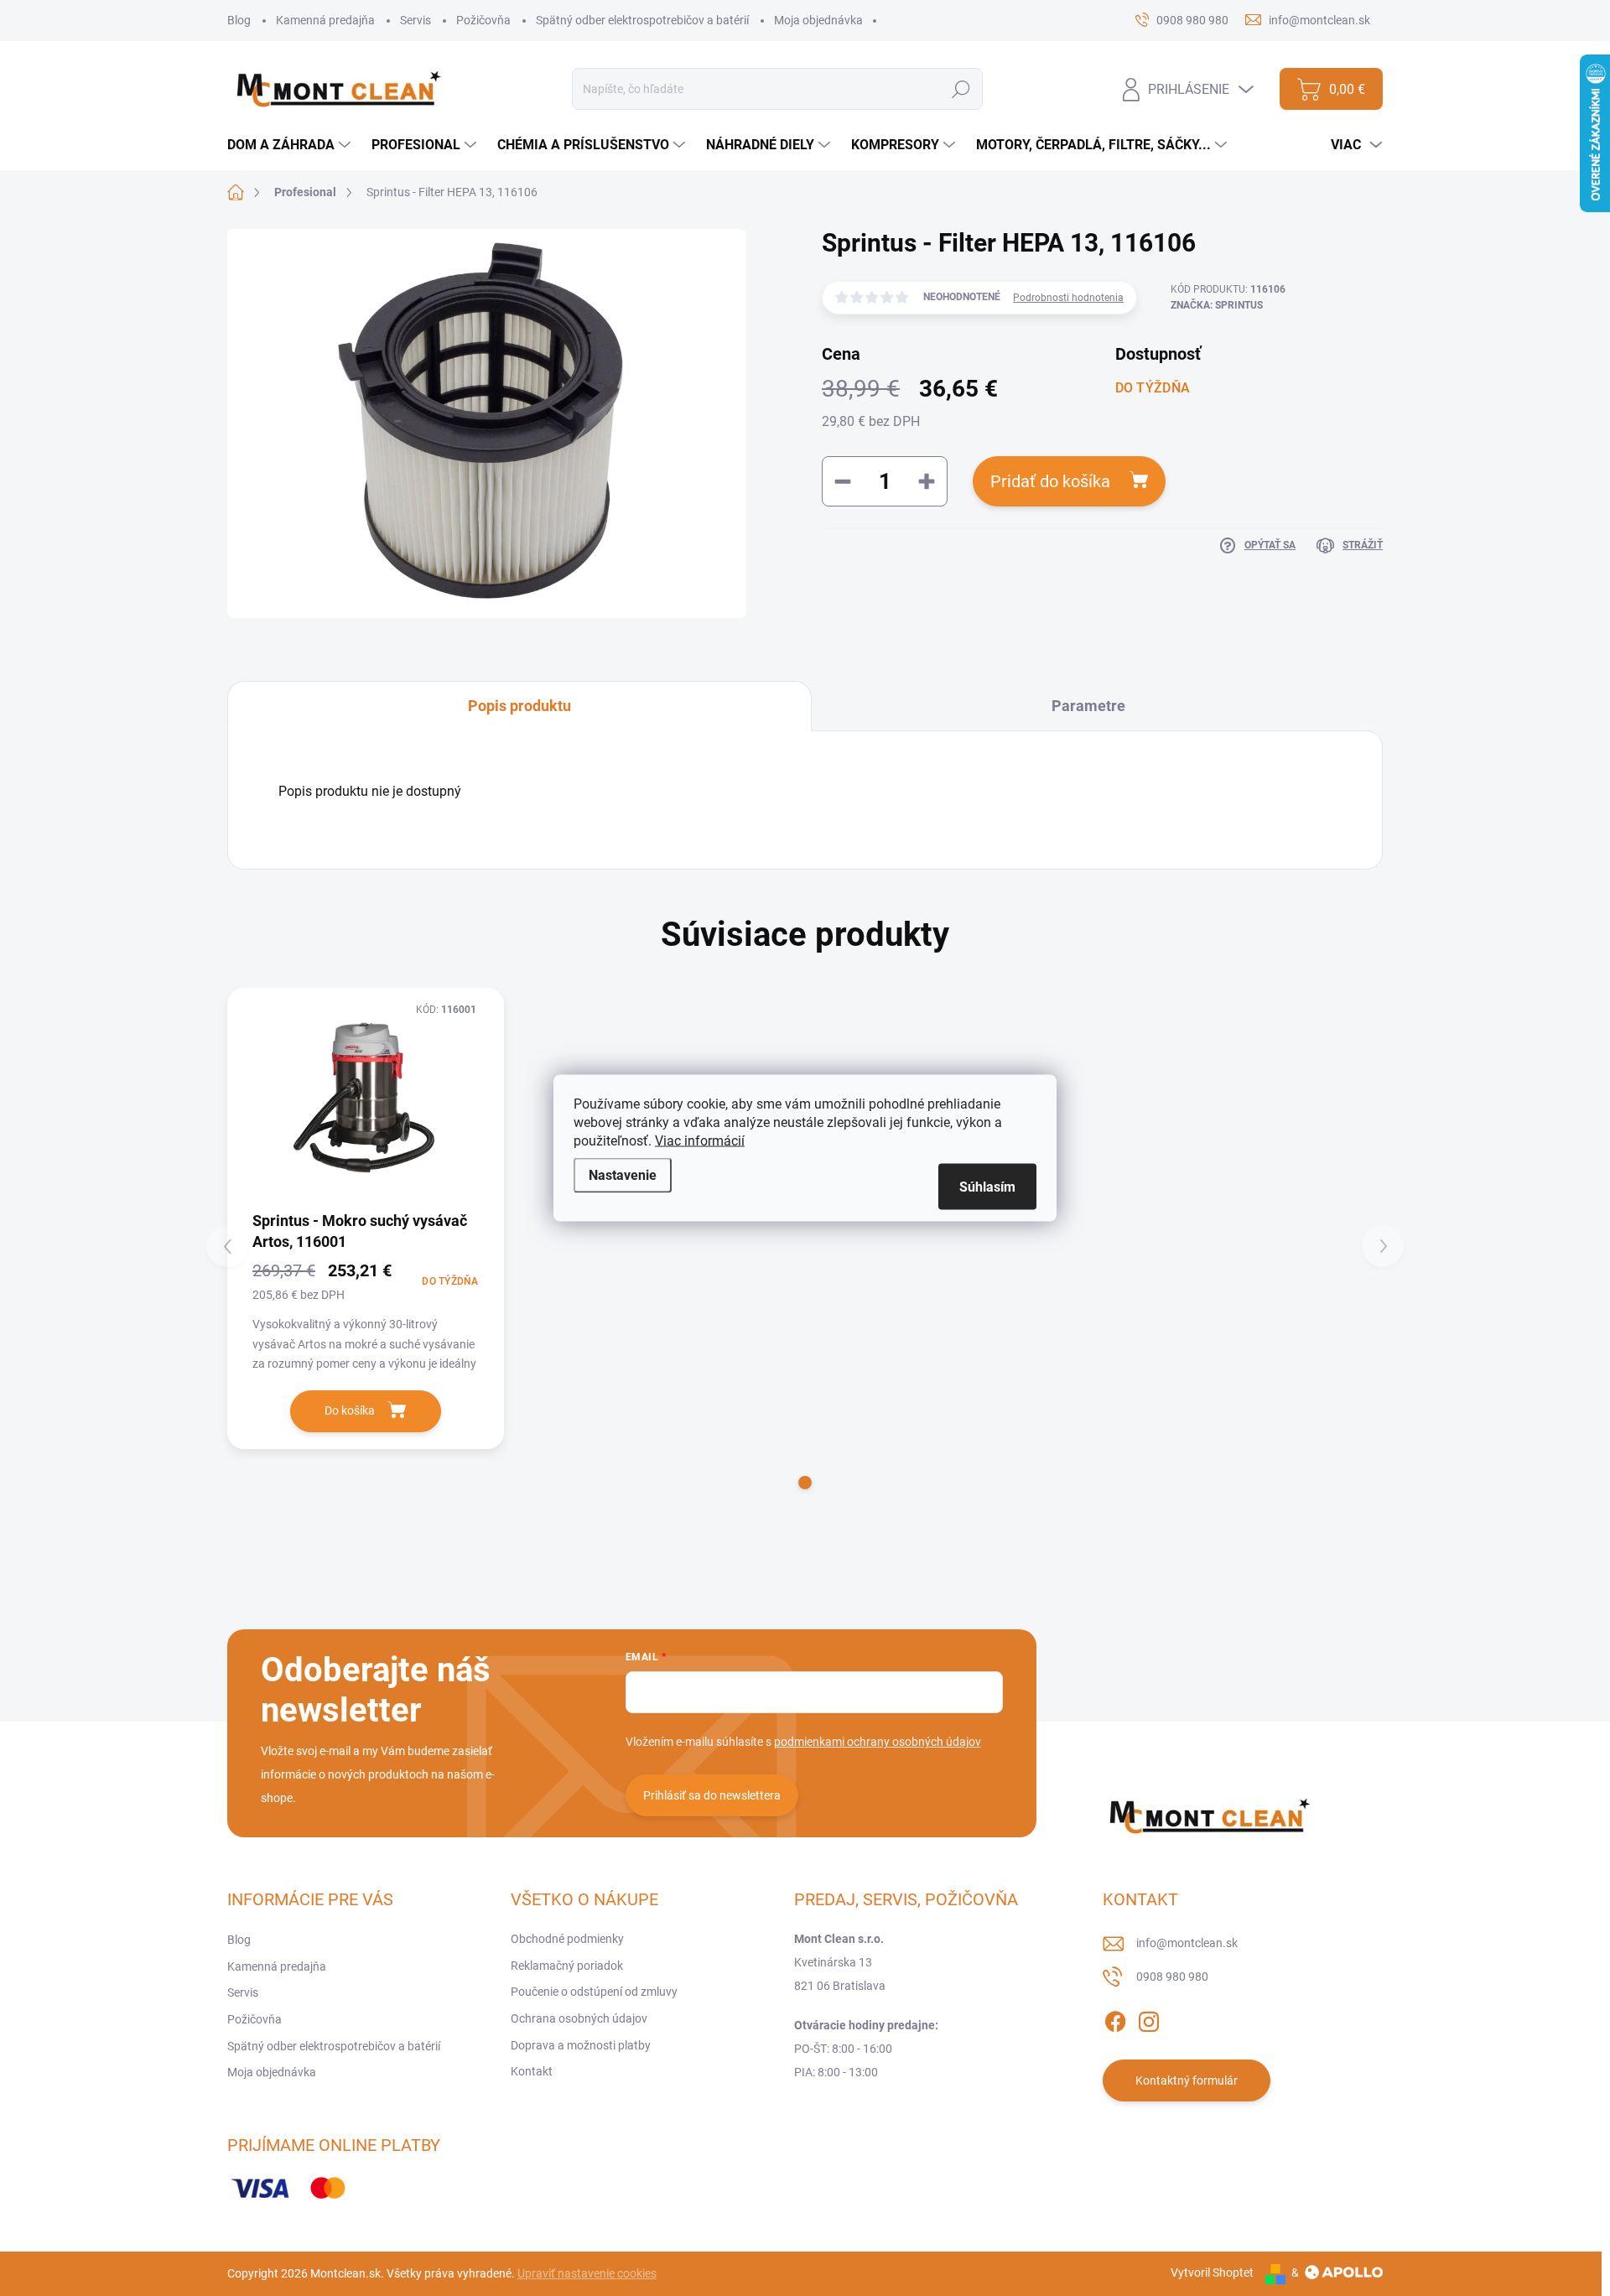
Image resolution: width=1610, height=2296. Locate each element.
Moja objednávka (818, 20)
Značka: (1217, 305)
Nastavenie (623, 1175)
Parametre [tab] (1088, 706)
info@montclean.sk (1187, 1943)
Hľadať (961, 89)
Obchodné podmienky (567, 1939)
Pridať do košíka (1050, 481)
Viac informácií (700, 1141)
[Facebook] (1115, 2018)
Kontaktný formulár (1187, 2080)
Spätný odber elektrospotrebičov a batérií (642, 20)
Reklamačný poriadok (567, 1966)
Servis (415, 20)
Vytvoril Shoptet (1212, 2273)
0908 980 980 (1172, 1977)
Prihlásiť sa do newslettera (712, 1795)
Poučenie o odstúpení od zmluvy (594, 1992)
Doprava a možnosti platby (581, 2045)
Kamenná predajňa (325, 20)
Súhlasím (987, 1187)
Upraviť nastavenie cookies (587, 2273)
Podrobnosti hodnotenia (1068, 298)
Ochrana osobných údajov (579, 2018)
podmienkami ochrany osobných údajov (878, 1742)
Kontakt (532, 2071)
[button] (805, 1483)
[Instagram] (1149, 2018)
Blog (239, 20)
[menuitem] (291, 145)
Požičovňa (483, 20)
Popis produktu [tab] (519, 706)
